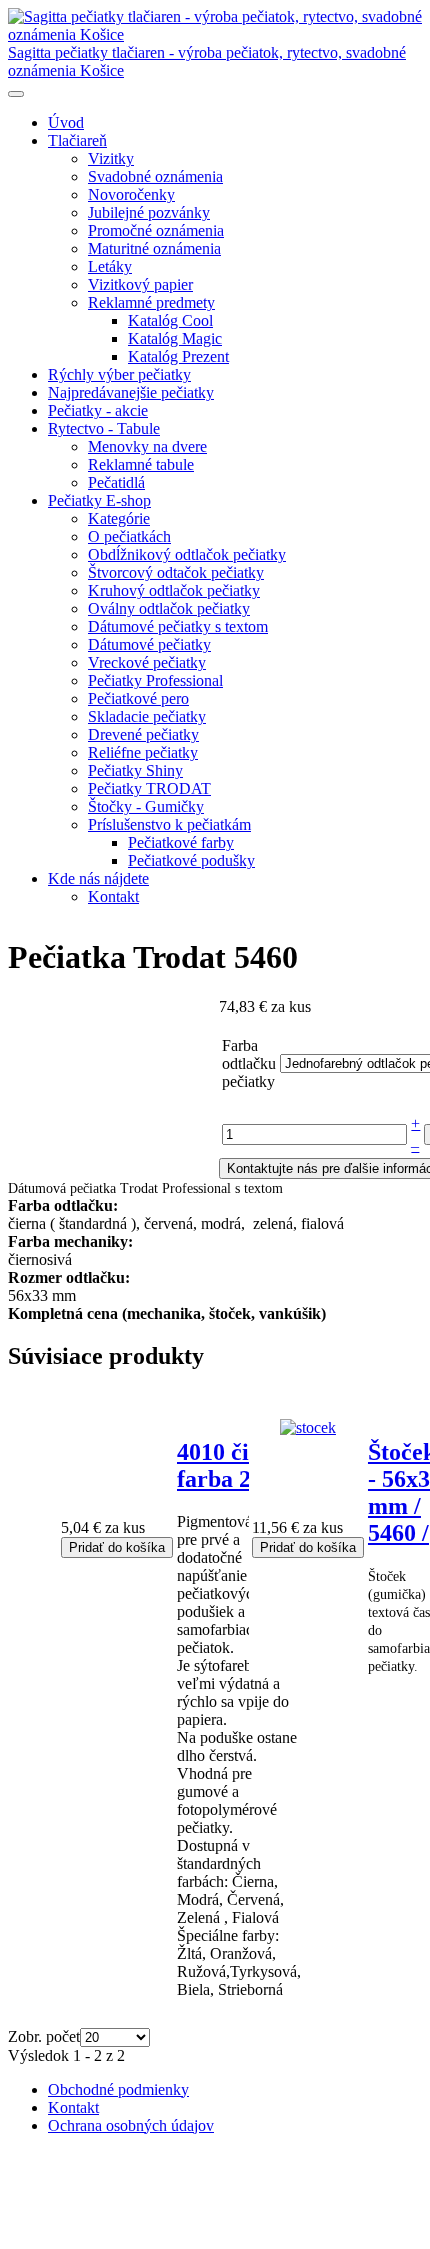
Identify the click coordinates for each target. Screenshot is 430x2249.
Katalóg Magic (175, 338)
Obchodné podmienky (118, 2089)
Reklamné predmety (151, 302)
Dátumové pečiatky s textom (178, 626)
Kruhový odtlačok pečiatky (174, 590)
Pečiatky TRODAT (149, 788)
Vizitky (111, 158)
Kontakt (113, 896)
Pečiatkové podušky (191, 860)
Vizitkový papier (140, 284)
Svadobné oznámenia (155, 176)
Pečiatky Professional (155, 680)
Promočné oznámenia (156, 230)
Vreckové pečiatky (147, 662)
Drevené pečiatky (143, 734)
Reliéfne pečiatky (143, 752)
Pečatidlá (116, 482)
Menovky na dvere (147, 446)
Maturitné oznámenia (154, 248)
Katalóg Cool (170, 320)
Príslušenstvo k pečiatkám (169, 824)
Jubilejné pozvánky (149, 212)
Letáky (110, 266)
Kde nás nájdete (98, 878)
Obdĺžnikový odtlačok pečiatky (187, 554)
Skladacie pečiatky (147, 716)
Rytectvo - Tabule (104, 428)
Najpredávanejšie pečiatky (131, 392)
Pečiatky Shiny (135, 770)
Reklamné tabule (141, 464)
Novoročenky (131, 194)
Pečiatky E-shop (99, 500)
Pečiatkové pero (138, 698)
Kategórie (119, 518)
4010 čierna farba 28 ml (236, 1465)
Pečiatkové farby (181, 842)
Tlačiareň (77, 140)
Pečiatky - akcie (98, 410)
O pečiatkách (129, 536)
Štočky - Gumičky (146, 806)
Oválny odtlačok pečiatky (169, 608)
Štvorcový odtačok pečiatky (176, 572)
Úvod (66, 122)
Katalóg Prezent (178, 356)
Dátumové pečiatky (149, 644)
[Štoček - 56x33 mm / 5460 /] (308, 1427)
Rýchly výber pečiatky (119, 374)
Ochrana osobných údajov (131, 2125)
